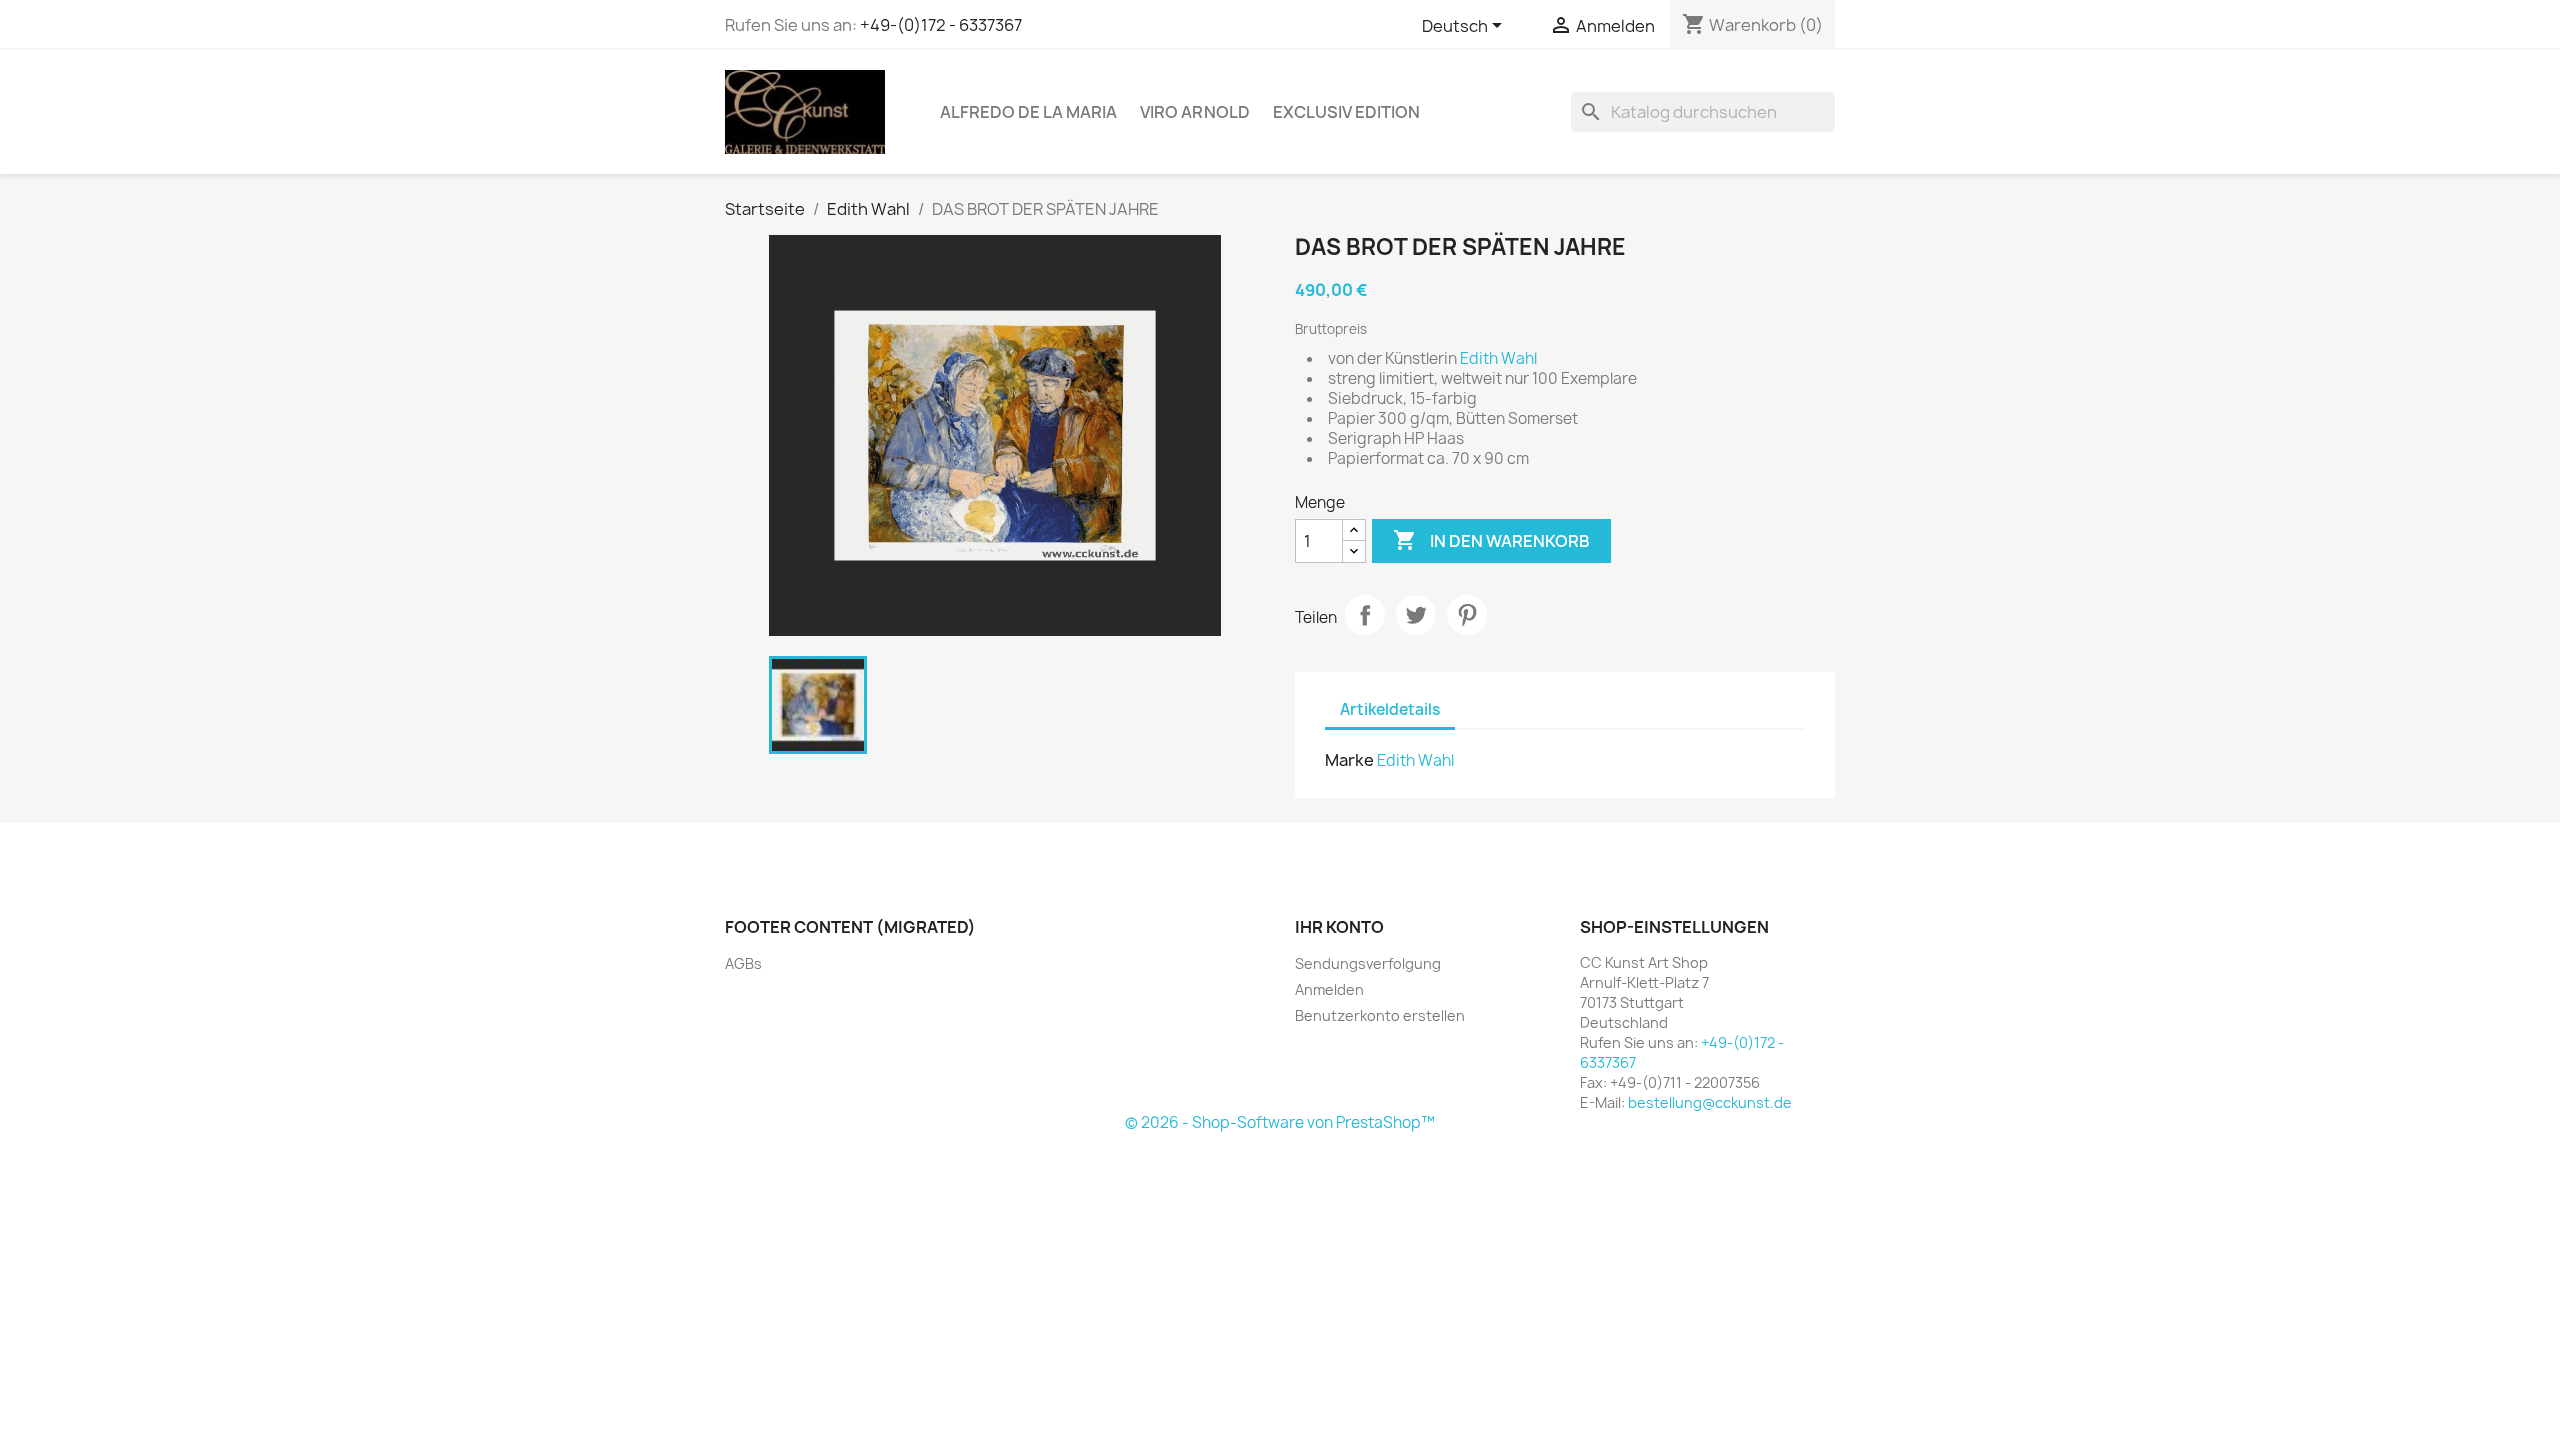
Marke (1349, 760)
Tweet (1416, 615)
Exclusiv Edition (1346, 112)
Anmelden (1329, 989)
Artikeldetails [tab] (1390, 709)
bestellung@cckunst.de (1710, 1102)
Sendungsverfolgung (1368, 963)
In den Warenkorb (1491, 540)
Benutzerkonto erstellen (1380, 1015)
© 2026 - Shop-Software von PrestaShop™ (1280, 1122)
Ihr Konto (1339, 927)
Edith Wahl (1415, 760)
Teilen (1365, 615)
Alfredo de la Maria (1028, 112)
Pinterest (1467, 615)
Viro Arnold (1195, 112)
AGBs (743, 963)
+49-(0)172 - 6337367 (941, 25)
